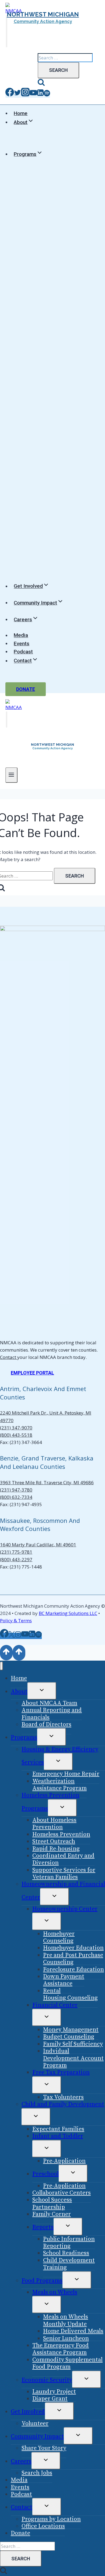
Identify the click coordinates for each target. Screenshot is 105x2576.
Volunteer (35, 2424)
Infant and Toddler (58, 2136)
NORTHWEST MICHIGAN (43, 14)
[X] (12, 1636)
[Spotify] (47, 95)
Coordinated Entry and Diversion (63, 1859)
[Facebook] (10, 95)
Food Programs (42, 2281)
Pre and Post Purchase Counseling (73, 1959)
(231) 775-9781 (16, 1552)
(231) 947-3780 (16, 1490)
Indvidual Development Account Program (73, 2058)
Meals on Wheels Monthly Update (66, 2320)
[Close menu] (1, 1666)
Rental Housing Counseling (70, 1994)
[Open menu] (11, 775)
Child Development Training (69, 2264)
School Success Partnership (52, 2203)
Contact (9, 1357)
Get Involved (28, 2412)
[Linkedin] (40, 95)
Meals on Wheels (55, 2292)
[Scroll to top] (6, 1653)
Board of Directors (46, 1724)
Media (21, 635)
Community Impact (37, 2436)
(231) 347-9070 (16, 1428)
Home (21, 113)
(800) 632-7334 (16, 1497)
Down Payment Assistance (64, 1980)
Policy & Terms (16, 1621)
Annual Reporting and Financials (52, 1714)
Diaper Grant (50, 2399)
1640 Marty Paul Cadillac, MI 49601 (38, 1545)
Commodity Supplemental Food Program (67, 2363)
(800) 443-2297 (16, 1559)
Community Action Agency (43, 21)
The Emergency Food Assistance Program (61, 2349)
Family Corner (52, 2214)
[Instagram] (25, 95)
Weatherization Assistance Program (59, 1785)
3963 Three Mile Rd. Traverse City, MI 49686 (47, 1482)
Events (22, 644)
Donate (26, 689)
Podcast (23, 652)
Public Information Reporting (69, 2243)
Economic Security (47, 2380)
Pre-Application (64, 2161)
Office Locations (43, 2526)
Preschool (45, 2174)
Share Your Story (44, 2448)
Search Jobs (37, 2473)
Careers (21, 2461)
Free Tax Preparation (61, 2072)
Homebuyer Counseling (59, 1937)
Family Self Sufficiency (73, 2044)
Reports (43, 2227)
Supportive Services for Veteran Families (64, 1874)
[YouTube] (33, 95)
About (19, 1692)
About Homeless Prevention (54, 1824)
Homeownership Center (65, 1909)
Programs (24, 1737)
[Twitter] (17, 95)
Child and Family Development (63, 2104)
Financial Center (55, 2005)
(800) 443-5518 (16, 1435)
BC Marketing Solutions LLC (68, 1613)
